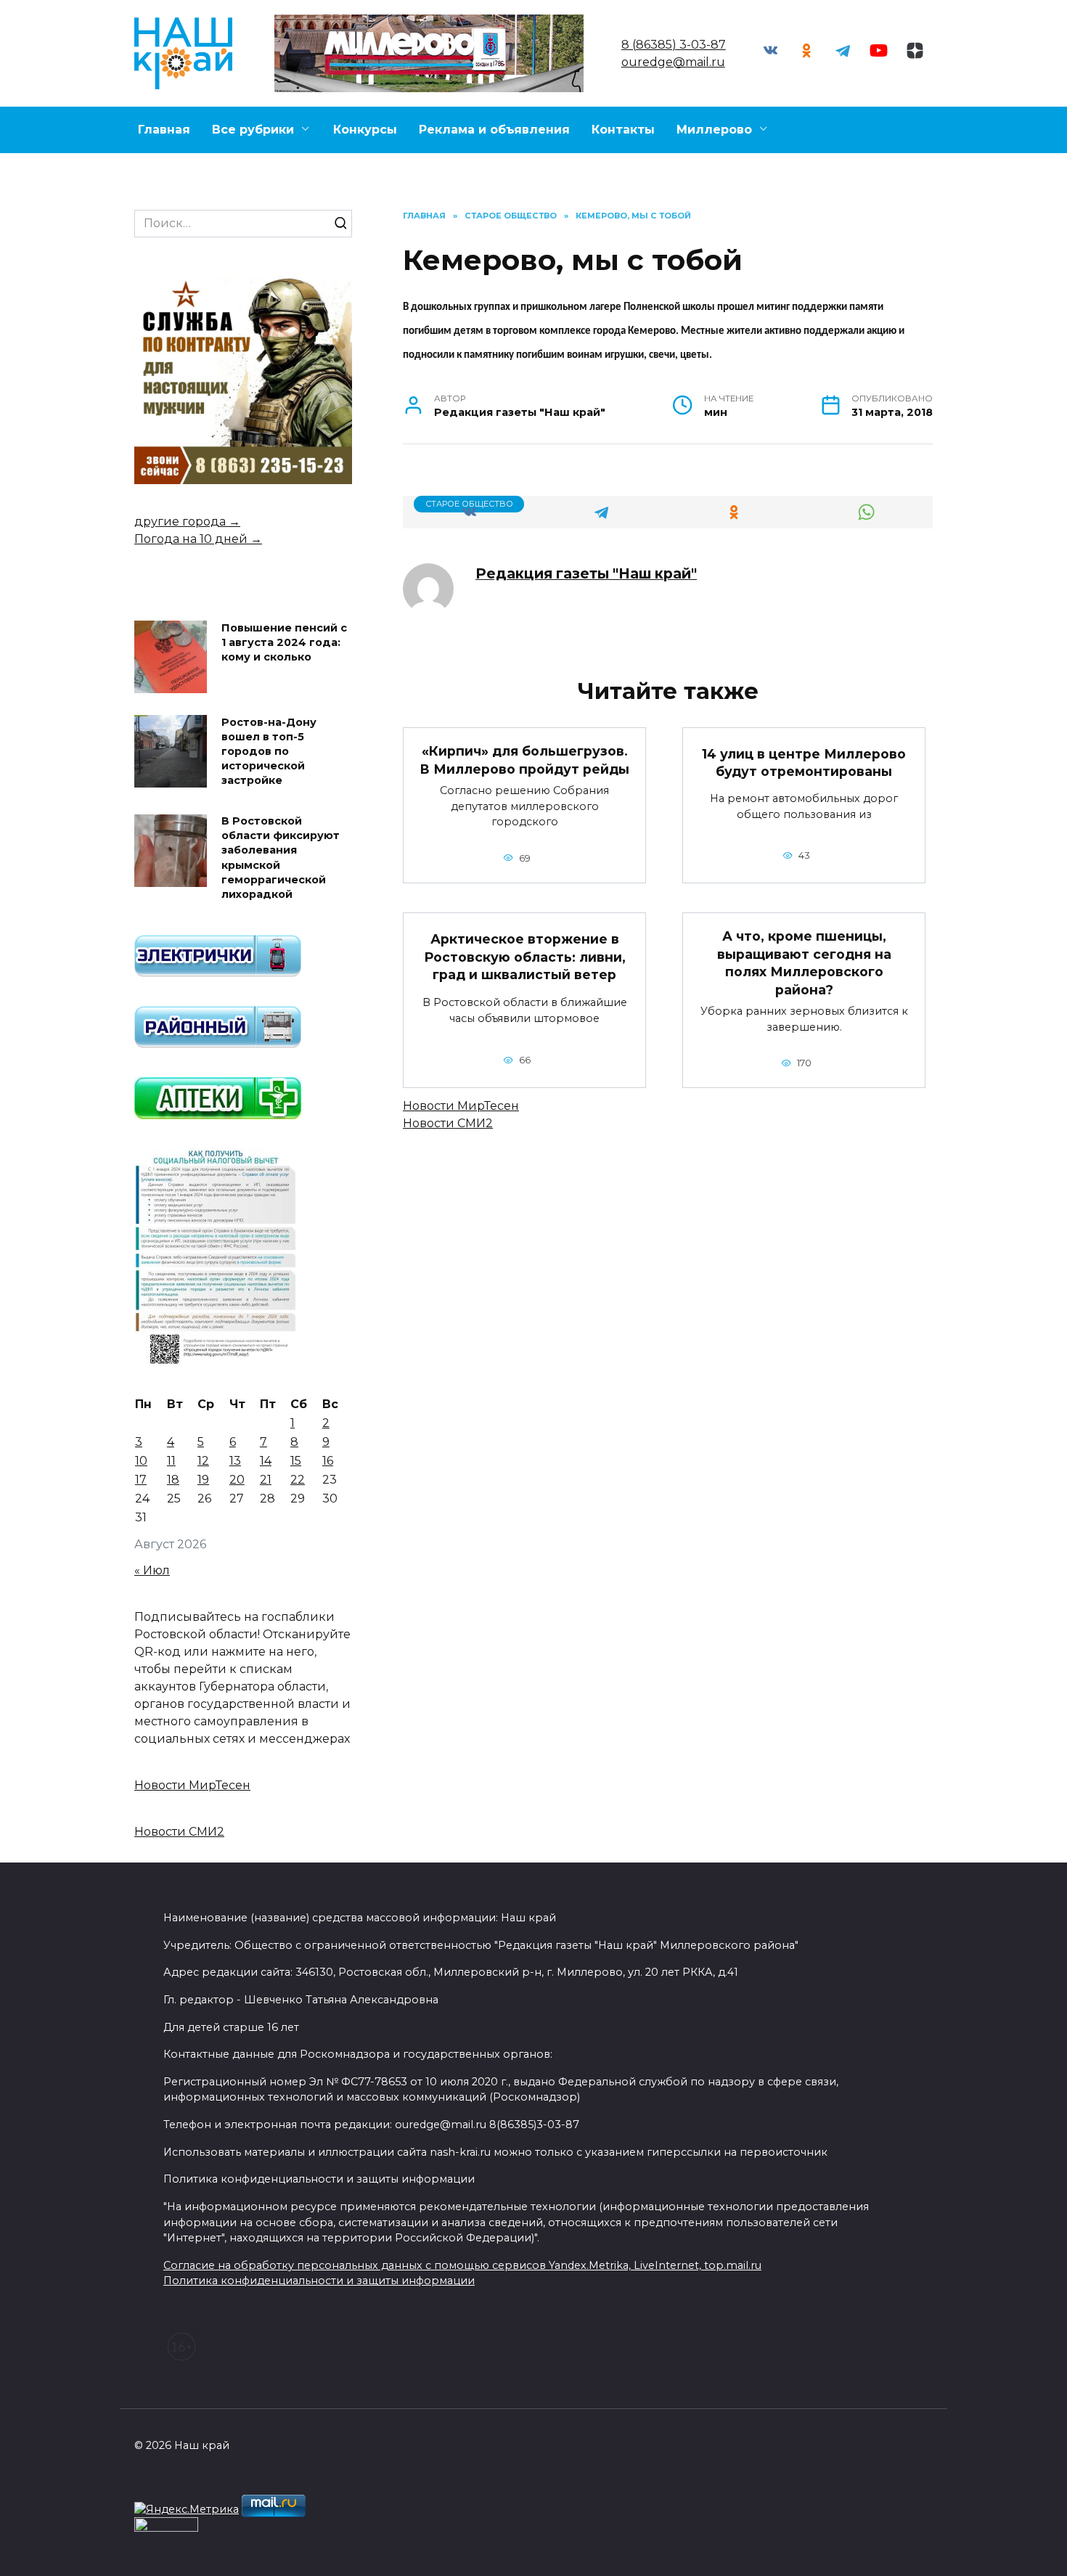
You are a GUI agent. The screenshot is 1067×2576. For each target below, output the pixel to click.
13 (235, 1461)
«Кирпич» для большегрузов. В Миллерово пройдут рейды (524, 760)
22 (298, 1480)
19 (203, 1480)
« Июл (152, 1570)
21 (266, 1480)
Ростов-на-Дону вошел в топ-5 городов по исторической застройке (269, 752)
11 (171, 1461)
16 (328, 1461)
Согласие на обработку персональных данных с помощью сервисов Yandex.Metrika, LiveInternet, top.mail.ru (462, 2265)
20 (237, 1480)
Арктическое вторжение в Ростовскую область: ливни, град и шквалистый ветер (525, 957)
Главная (164, 130)
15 (296, 1461)
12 (203, 1461)
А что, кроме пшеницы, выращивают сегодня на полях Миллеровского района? (804, 963)
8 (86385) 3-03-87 (674, 45)
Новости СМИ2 (448, 1123)
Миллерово (714, 130)
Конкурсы (365, 130)
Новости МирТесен (461, 1106)
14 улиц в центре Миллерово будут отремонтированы (804, 763)
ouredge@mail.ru (673, 62)
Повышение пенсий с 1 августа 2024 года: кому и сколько (284, 642)
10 (141, 1461)
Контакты (623, 130)
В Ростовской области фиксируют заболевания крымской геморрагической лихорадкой (281, 858)
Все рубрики (253, 130)
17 (141, 1480)
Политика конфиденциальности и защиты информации (319, 2281)
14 (266, 1461)
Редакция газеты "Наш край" (586, 573)
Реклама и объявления (494, 130)
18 (173, 1480)
